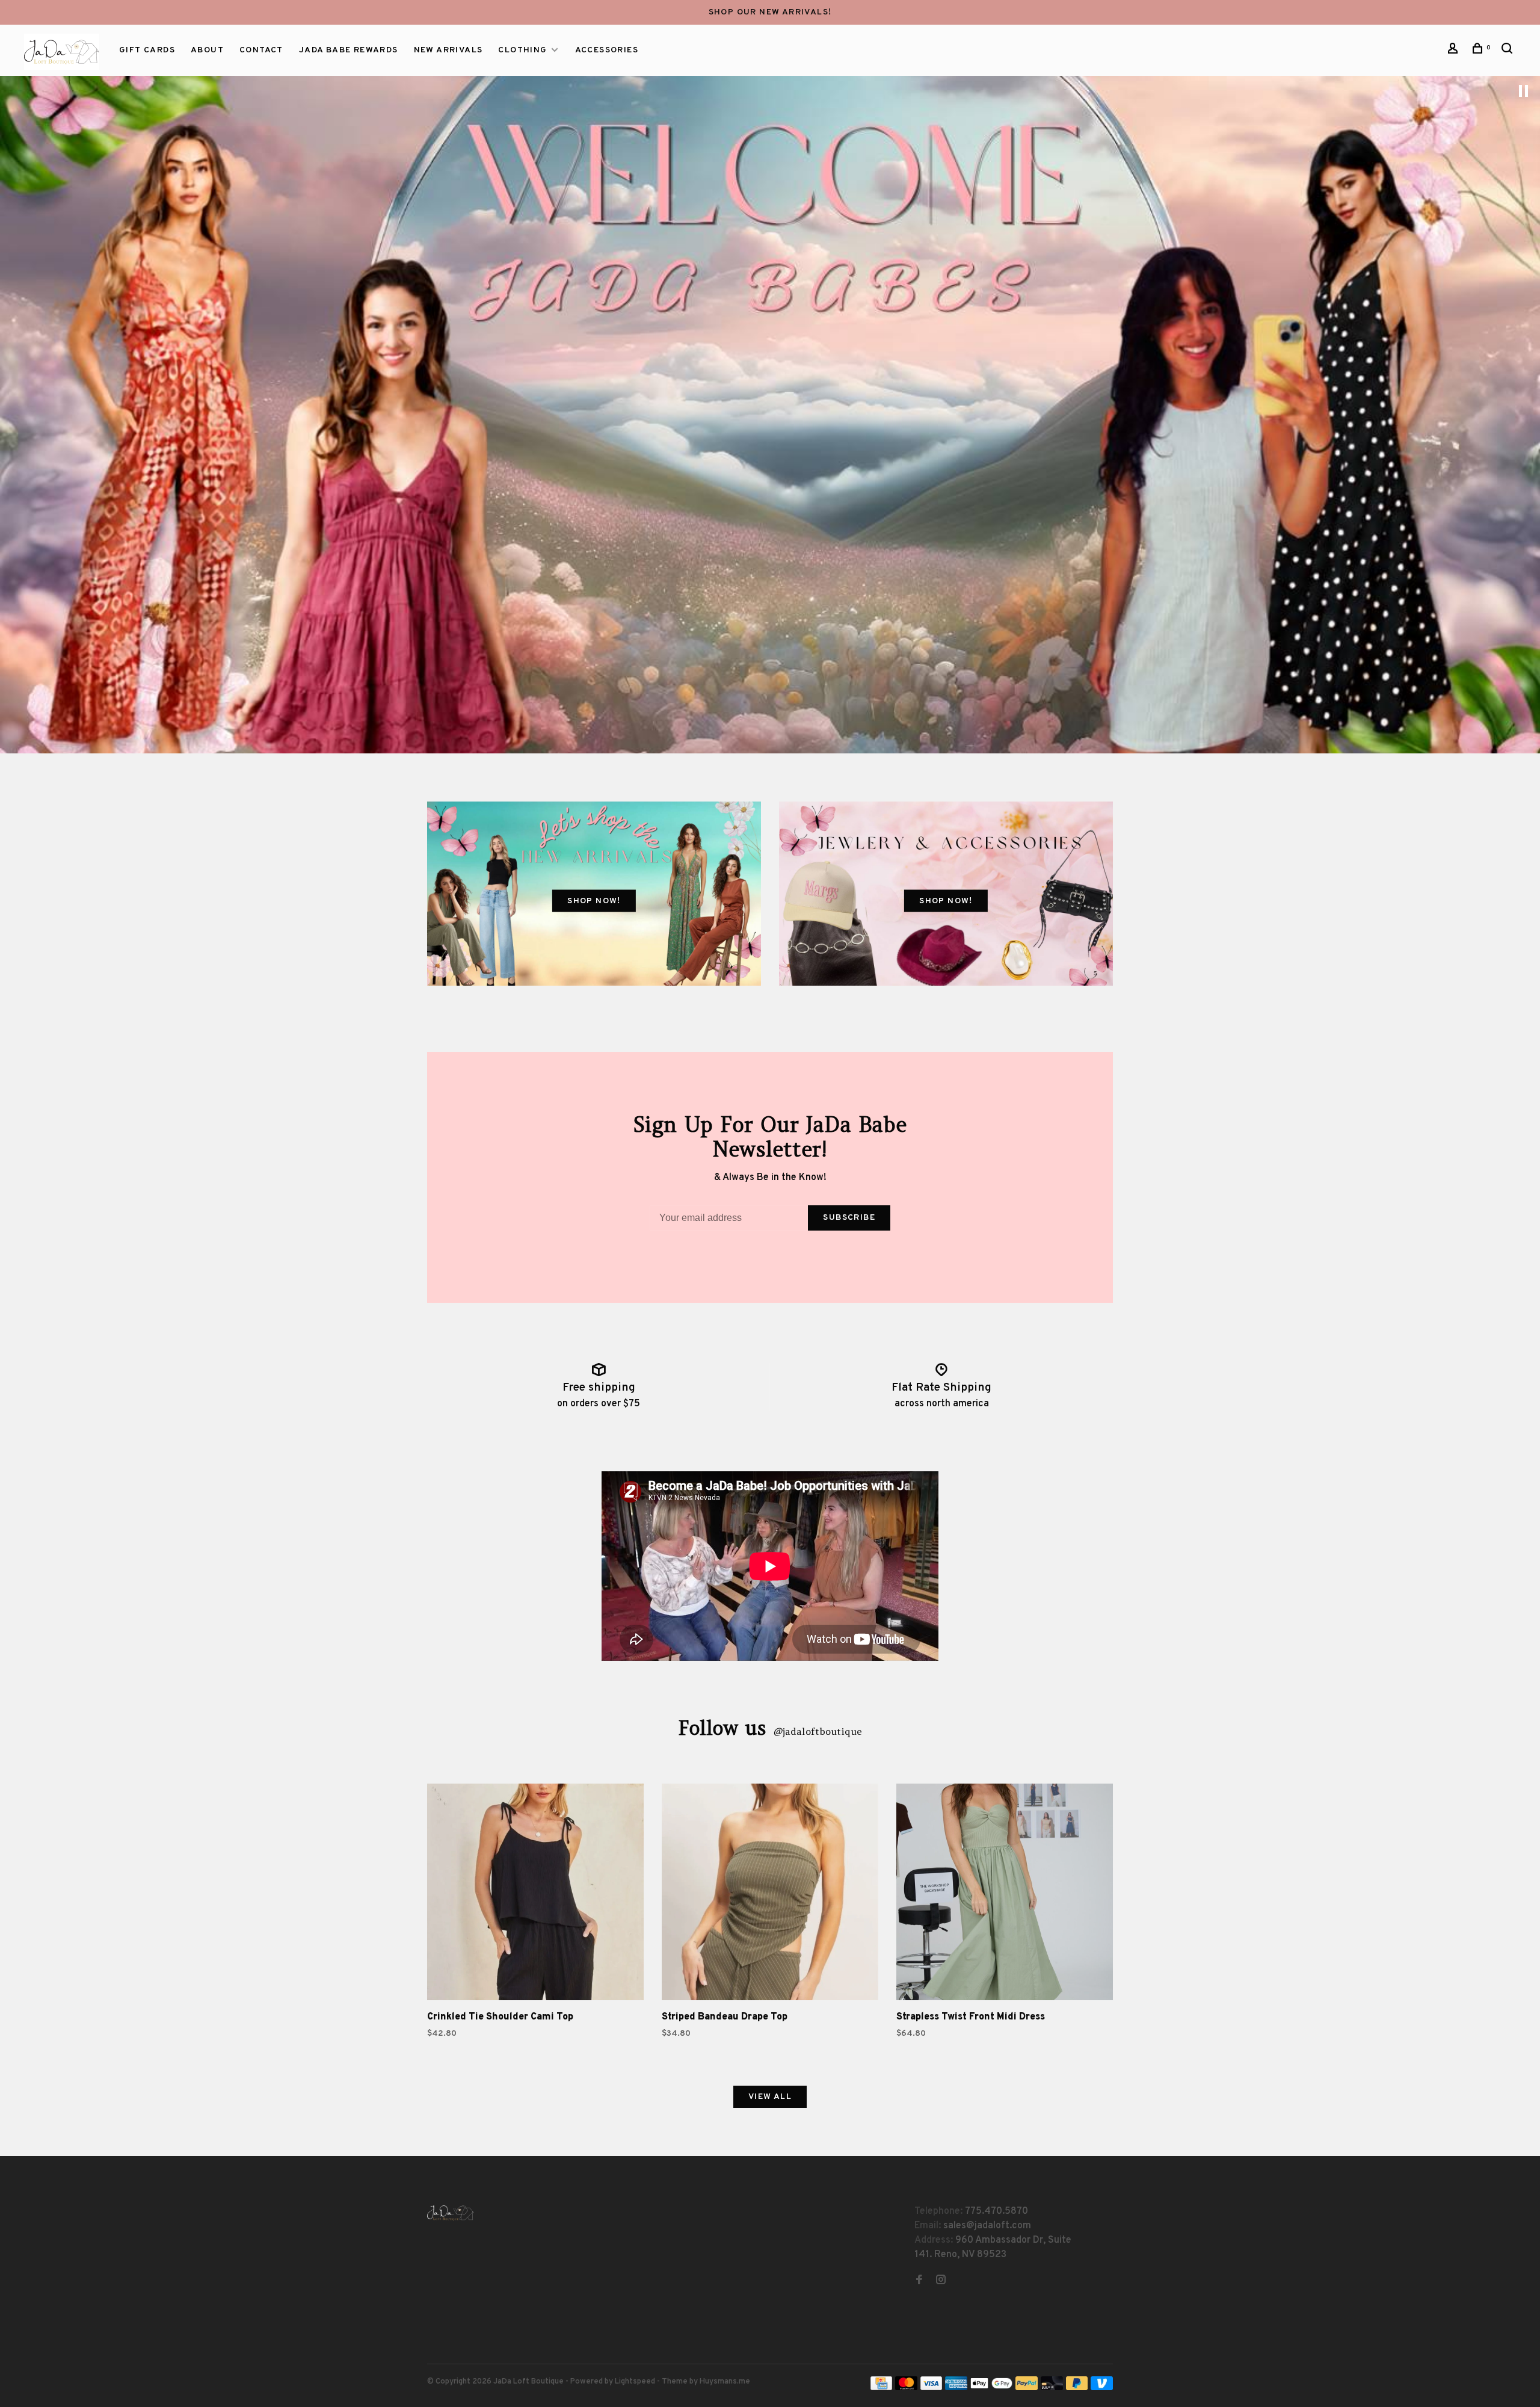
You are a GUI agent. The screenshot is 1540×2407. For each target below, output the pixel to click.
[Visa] (932, 2388)
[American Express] (956, 2388)
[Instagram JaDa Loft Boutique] (941, 2281)
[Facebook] (919, 2281)
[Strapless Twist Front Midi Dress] (1005, 1894)
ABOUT (207, 50)
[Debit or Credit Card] (1052, 2388)
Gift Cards (147, 50)
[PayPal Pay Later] (1077, 2388)
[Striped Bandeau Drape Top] (770, 1894)
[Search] (1509, 51)
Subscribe (849, 1218)
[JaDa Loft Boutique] (451, 2213)
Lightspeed (635, 2382)
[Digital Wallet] (991, 2388)
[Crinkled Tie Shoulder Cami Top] (535, 1894)
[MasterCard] (906, 2388)
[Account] (1455, 51)
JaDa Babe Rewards (349, 50)
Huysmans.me (725, 2382)
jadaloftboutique (818, 1731)
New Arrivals (448, 50)
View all (770, 2097)
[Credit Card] (881, 2388)
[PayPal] (1027, 2388)
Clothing (522, 50)
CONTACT (261, 50)
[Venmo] (1102, 2388)
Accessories (607, 50)
